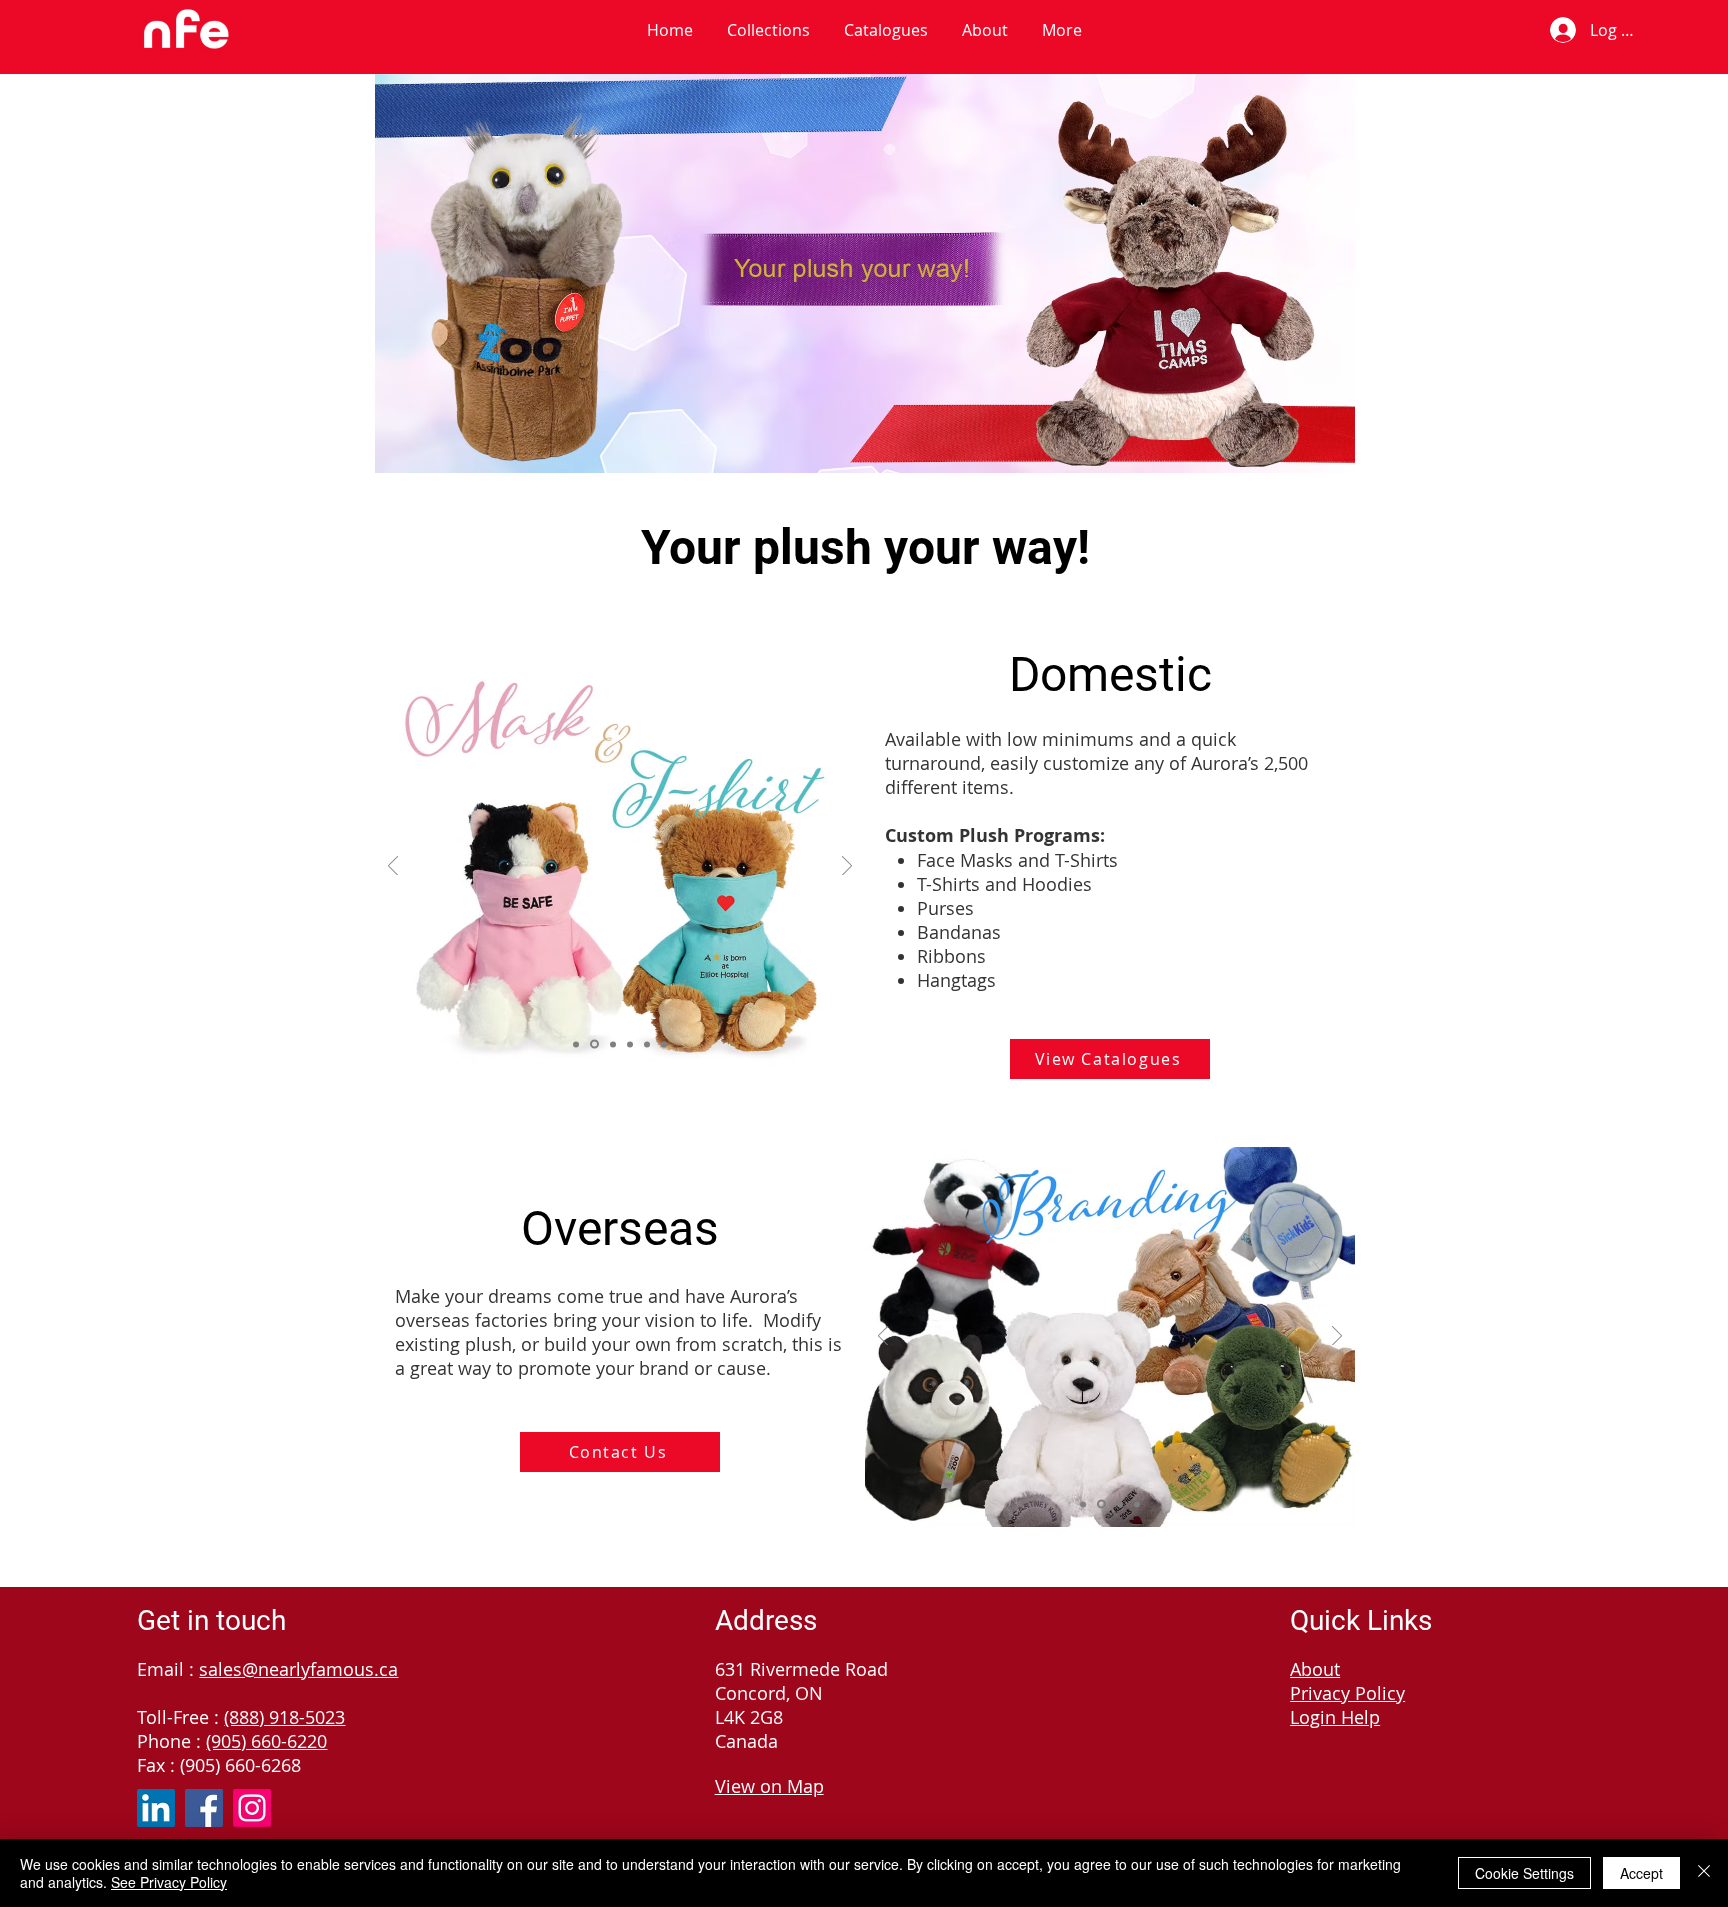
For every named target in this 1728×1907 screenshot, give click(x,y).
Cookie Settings (1524, 1873)
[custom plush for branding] (1101, 1504)
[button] (768, 30)
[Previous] (393, 867)
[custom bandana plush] (630, 1044)
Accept (1641, 1873)
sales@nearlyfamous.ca (298, 1669)
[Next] (847, 867)
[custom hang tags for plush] (1137, 1504)
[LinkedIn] (156, 1808)
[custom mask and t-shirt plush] (593, 1044)
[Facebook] (204, 1808)
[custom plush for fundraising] (1083, 1504)
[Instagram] (252, 1808)
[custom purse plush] (647, 1044)
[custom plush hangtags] (664, 1044)
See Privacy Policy (169, 1882)
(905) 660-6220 (266, 1741)
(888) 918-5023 (284, 1717)
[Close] (1704, 1873)
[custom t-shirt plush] (576, 1044)
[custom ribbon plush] (611, 1044)
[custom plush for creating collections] (1120, 1504)
